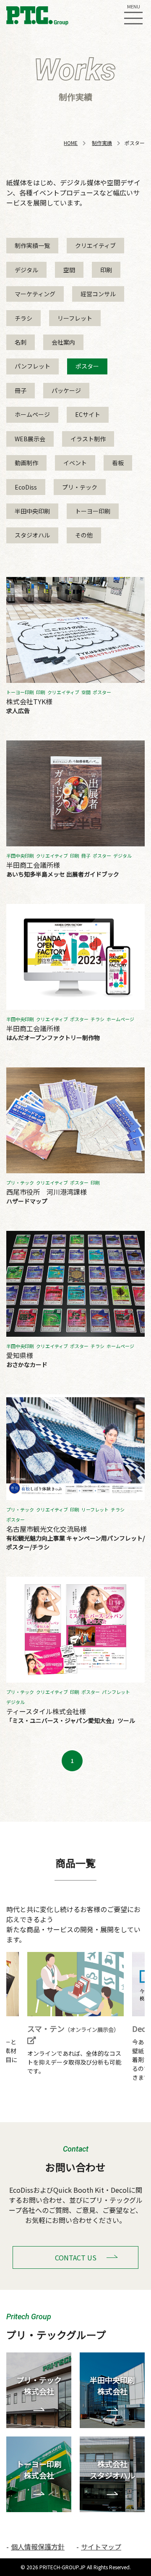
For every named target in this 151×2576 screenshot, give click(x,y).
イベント (75, 463)
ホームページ (32, 414)
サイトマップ (101, 2547)
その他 (84, 535)
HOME (71, 143)
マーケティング (35, 294)
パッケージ (66, 390)
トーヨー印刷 (93, 511)
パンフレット (33, 366)
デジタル (26, 270)
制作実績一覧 (32, 245)
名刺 (21, 342)
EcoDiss (26, 487)
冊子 (21, 390)
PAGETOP (137, 2546)
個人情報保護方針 (38, 2547)
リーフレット (75, 318)
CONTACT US (76, 2257)
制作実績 (102, 143)
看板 (118, 463)
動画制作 (26, 463)
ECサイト (88, 414)
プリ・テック (80, 487)
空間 (69, 270)
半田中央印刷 (32, 511)
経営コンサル (98, 294)
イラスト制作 (88, 439)
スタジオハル (32, 535)
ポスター (87, 366)
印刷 (106, 270)
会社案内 (63, 342)
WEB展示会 (30, 439)
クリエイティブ (95, 245)
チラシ (23, 318)
